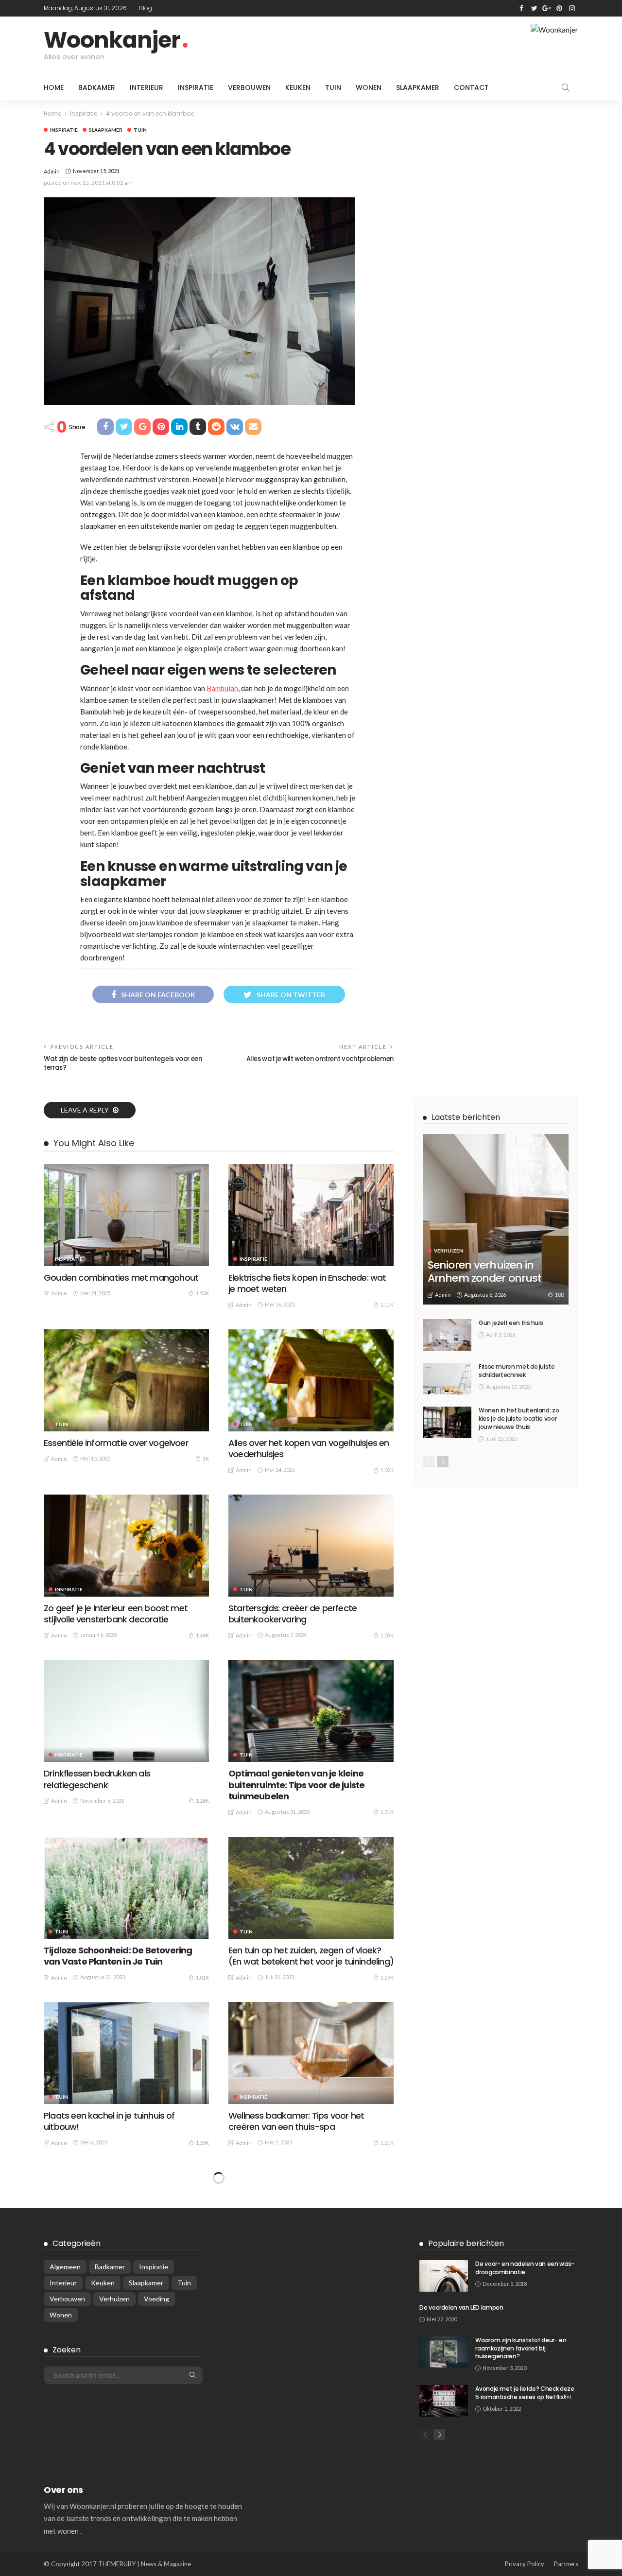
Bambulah (222, 688)
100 (559, 1295)
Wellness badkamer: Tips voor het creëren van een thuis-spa (296, 2121)
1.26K (202, 1801)
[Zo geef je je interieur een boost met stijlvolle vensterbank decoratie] (126, 1546)
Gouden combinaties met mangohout (121, 1278)
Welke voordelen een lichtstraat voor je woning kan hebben (306, 2452)
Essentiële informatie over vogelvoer (116, 1443)
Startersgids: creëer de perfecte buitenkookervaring (293, 1614)
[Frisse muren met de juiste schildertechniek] (447, 1379)
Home (54, 87)
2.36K (387, 2296)
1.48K (202, 1635)
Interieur (147, 87)
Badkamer (97, 87)
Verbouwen (249, 87)
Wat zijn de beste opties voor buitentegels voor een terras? (123, 1063)
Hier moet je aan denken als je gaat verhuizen (114, 2452)
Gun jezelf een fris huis (511, 1323)
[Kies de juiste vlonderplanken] (311, 2218)
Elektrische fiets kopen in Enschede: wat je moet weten (307, 1283)
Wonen (369, 87)
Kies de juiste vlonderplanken (286, 2281)
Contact (471, 87)
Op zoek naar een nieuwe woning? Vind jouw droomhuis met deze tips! (122, 2286)
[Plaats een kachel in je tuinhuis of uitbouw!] (126, 2053)
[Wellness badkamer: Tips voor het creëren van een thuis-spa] (311, 2053)
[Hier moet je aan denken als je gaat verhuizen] (126, 2384)
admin (52, 171)
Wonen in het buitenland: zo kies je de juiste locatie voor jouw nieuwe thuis (519, 1419)
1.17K (387, 2473)
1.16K (202, 2473)
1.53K (202, 1293)
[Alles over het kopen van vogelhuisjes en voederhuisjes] (311, 1380)
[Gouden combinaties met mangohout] (126, 1215)
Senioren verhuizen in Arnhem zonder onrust (484, 1271)
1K (206, 1458)
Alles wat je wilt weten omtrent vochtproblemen (320, 1059)
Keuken (298, 87)
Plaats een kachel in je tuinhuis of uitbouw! (109, 2121)
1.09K (387, 1635)
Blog (146, 8)
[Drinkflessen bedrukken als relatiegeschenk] (126, 1711)
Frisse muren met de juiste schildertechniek (517, 1371)
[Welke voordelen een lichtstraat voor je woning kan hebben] (311, 2384)
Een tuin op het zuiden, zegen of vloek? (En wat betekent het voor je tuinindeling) (311, 1956)
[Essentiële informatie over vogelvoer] (126, 1380)
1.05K (202, 2308)
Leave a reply (86, 1110)
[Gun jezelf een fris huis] (447, 1335)
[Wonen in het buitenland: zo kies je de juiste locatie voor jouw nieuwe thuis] (447, 1422)
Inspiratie (196, 87)
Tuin (333, 87)
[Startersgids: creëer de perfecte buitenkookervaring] (311, 1546)
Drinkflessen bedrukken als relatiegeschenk (97, 1779)
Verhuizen (449, 1251)
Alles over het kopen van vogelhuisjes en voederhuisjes (309, 1448)
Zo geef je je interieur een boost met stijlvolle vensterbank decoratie (116, 1614)
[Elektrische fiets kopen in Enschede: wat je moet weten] (311, 1215)
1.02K (387, 1470)
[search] (566, 87)
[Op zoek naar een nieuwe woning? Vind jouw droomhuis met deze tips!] (126, 2218)
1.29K (387, 1977)
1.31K (387, 1812)
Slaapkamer (418, 87)
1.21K (387, 2143)
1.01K (202, 1977)
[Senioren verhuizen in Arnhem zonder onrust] (496, 1219)
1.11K (387, 1305)
